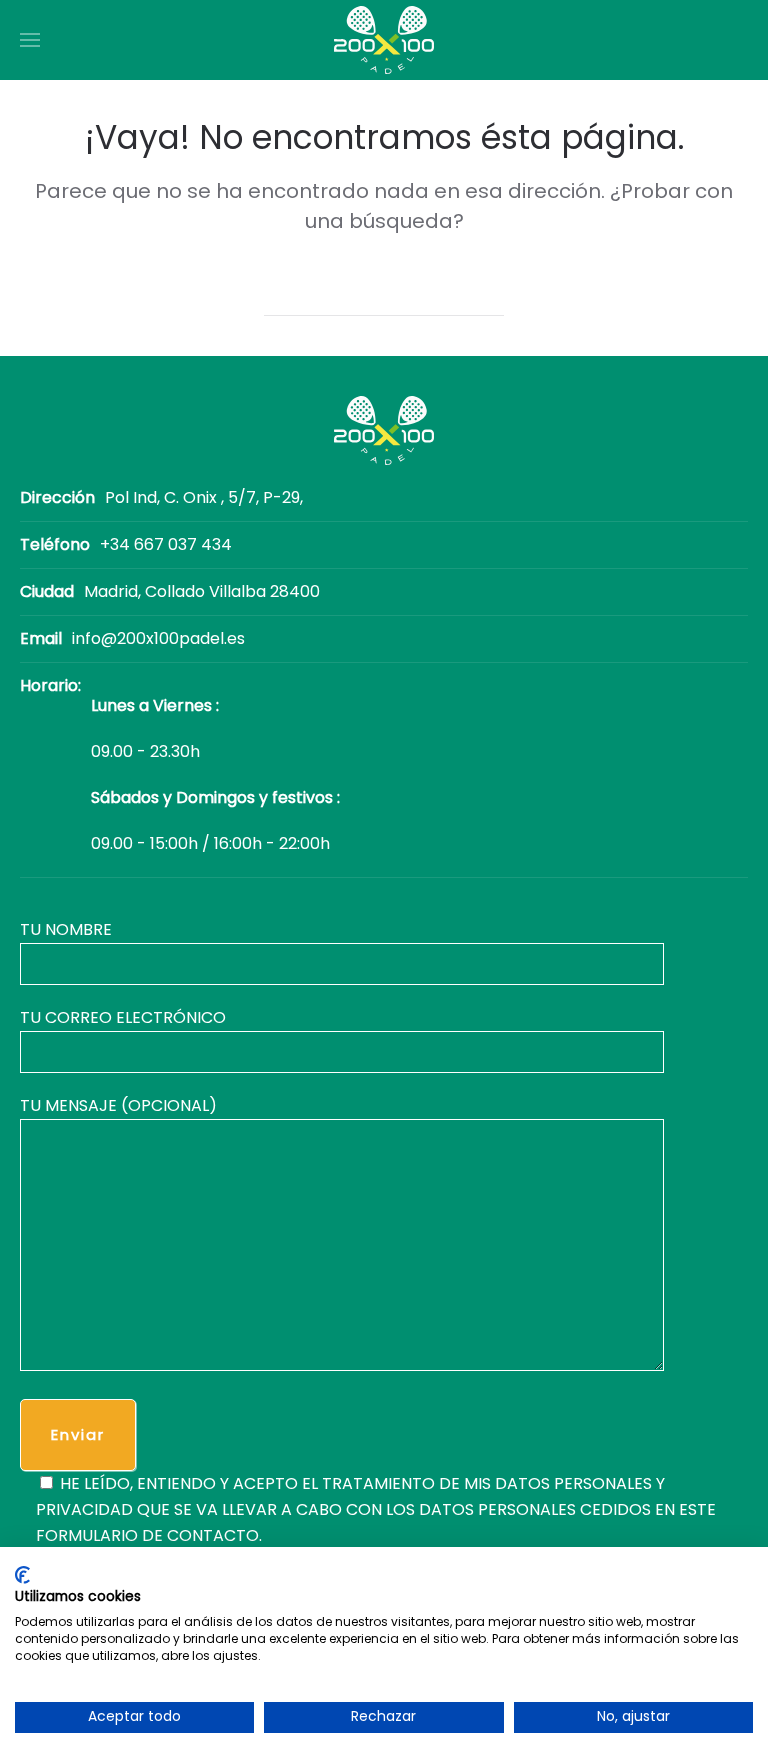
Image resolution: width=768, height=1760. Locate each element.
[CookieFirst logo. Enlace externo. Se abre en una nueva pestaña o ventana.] (22, 1575)
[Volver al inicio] (384, 40)
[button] (30, 40)
